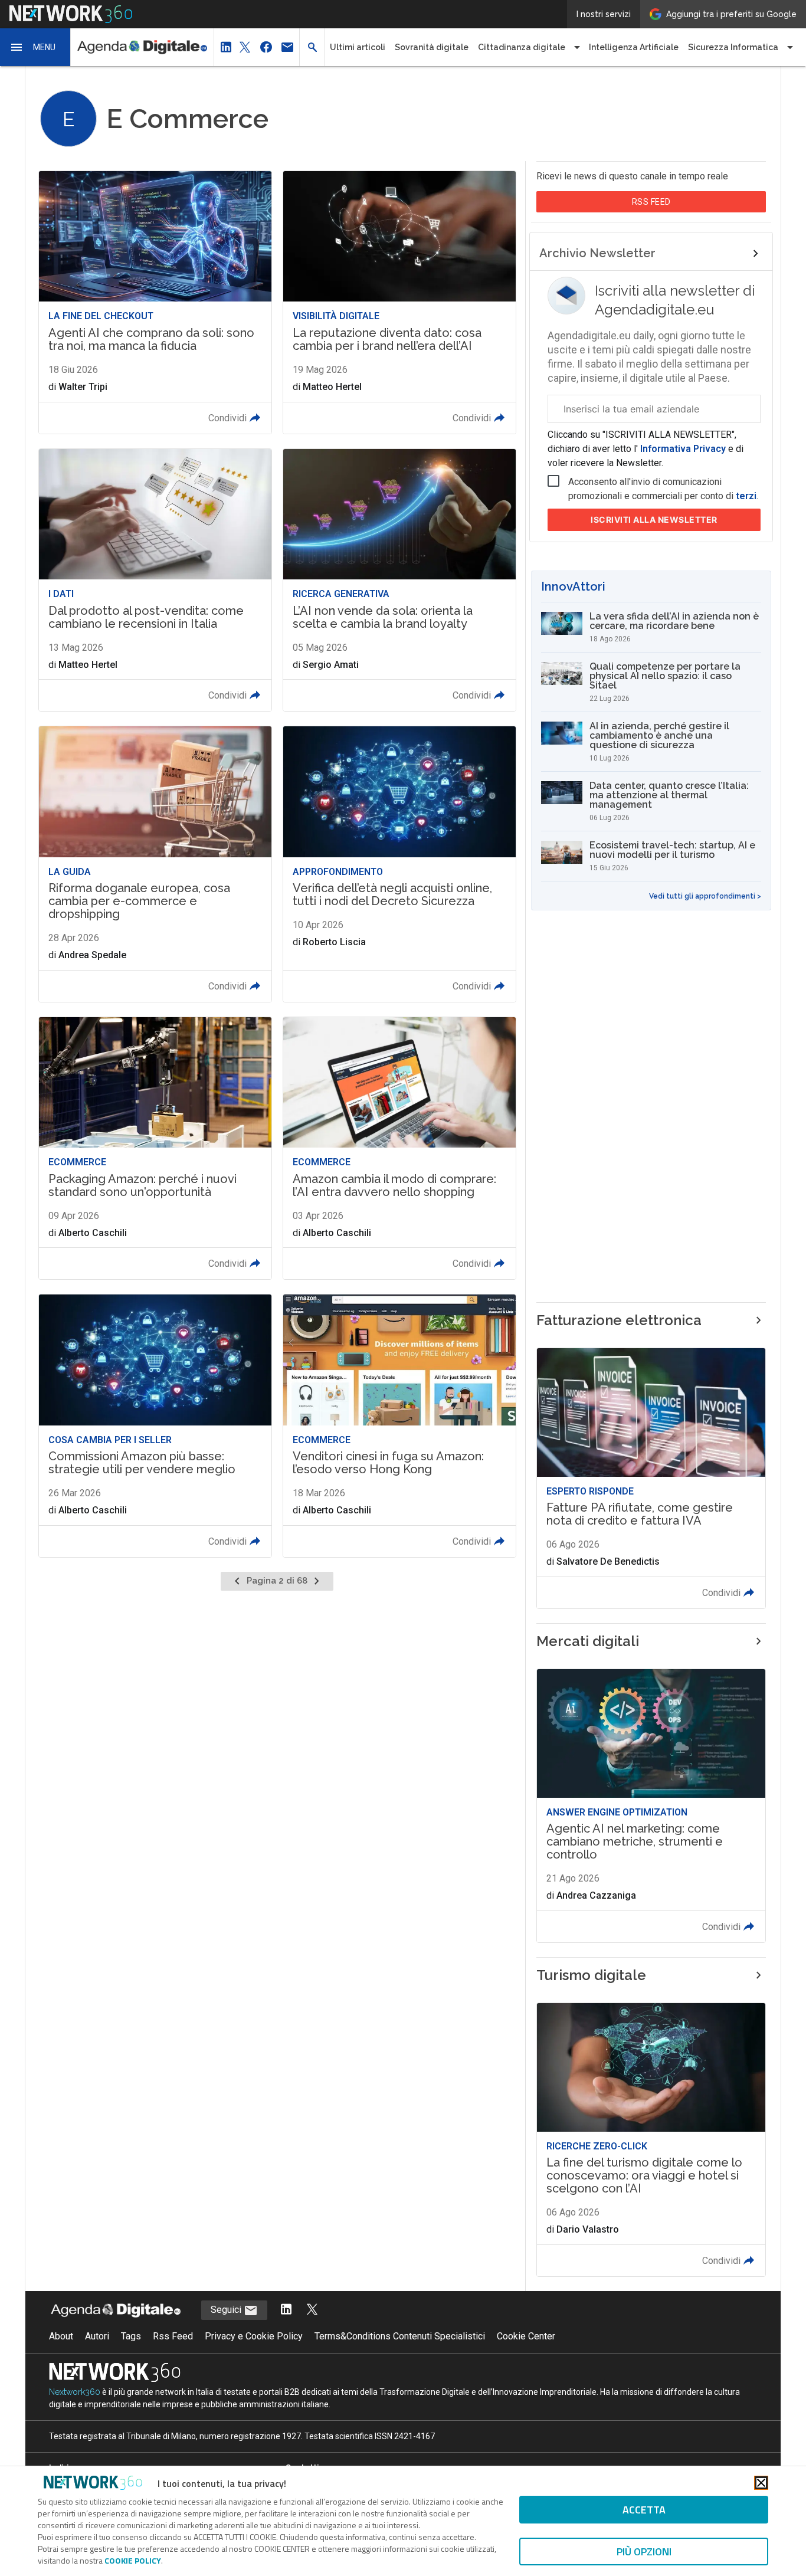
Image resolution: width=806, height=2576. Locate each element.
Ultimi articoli (358, 47)
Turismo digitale (591, 1975)
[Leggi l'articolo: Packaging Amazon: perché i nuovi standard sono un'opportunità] (155, 1148)
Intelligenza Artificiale (634, 47)
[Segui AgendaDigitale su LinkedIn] (286, 2310)
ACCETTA (644, 2510)
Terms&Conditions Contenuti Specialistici (400, 2336)
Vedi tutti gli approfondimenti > (705, 896)
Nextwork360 (75, 2392)
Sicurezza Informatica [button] (733, 47)
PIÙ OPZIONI (644, 2552)
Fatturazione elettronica (619, 1320)
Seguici (227, 2310)
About (61, 2336)
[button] (35, 47)
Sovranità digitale (432, 47)
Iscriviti (654, 520)
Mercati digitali (588, 1641)
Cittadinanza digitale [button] (522, 47)
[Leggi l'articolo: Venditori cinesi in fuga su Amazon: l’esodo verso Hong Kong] (399, 1426)
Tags (131, 2336)
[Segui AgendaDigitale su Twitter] (312, 2310)
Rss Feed (173, 2336)
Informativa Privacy (683, 449)
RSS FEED (651, 202)
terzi (746, 496)
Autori (97, 2336)
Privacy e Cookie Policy (254, 2336)
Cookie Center (526, 2336)
